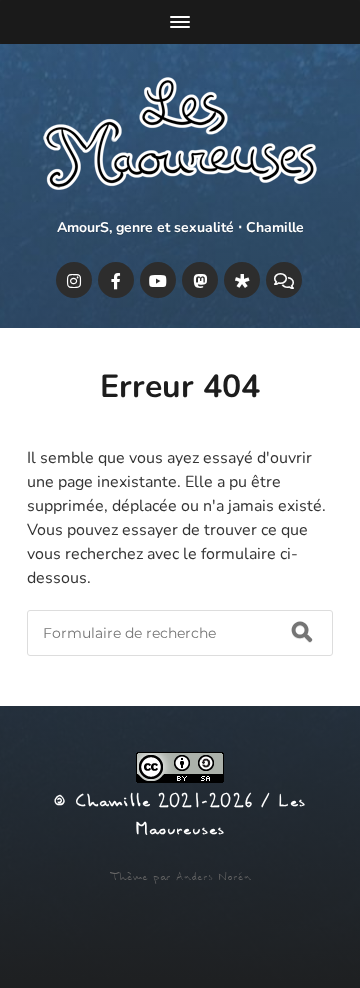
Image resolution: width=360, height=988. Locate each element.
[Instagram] (74, 280)
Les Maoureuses (220, 816)
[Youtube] (158, 280)
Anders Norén (213, 877)
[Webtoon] (284, 280)
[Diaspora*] (242, 280)
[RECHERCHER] (302, 633)
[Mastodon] (200, 280)
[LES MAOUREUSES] (180, 138)
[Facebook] (116, 280)
